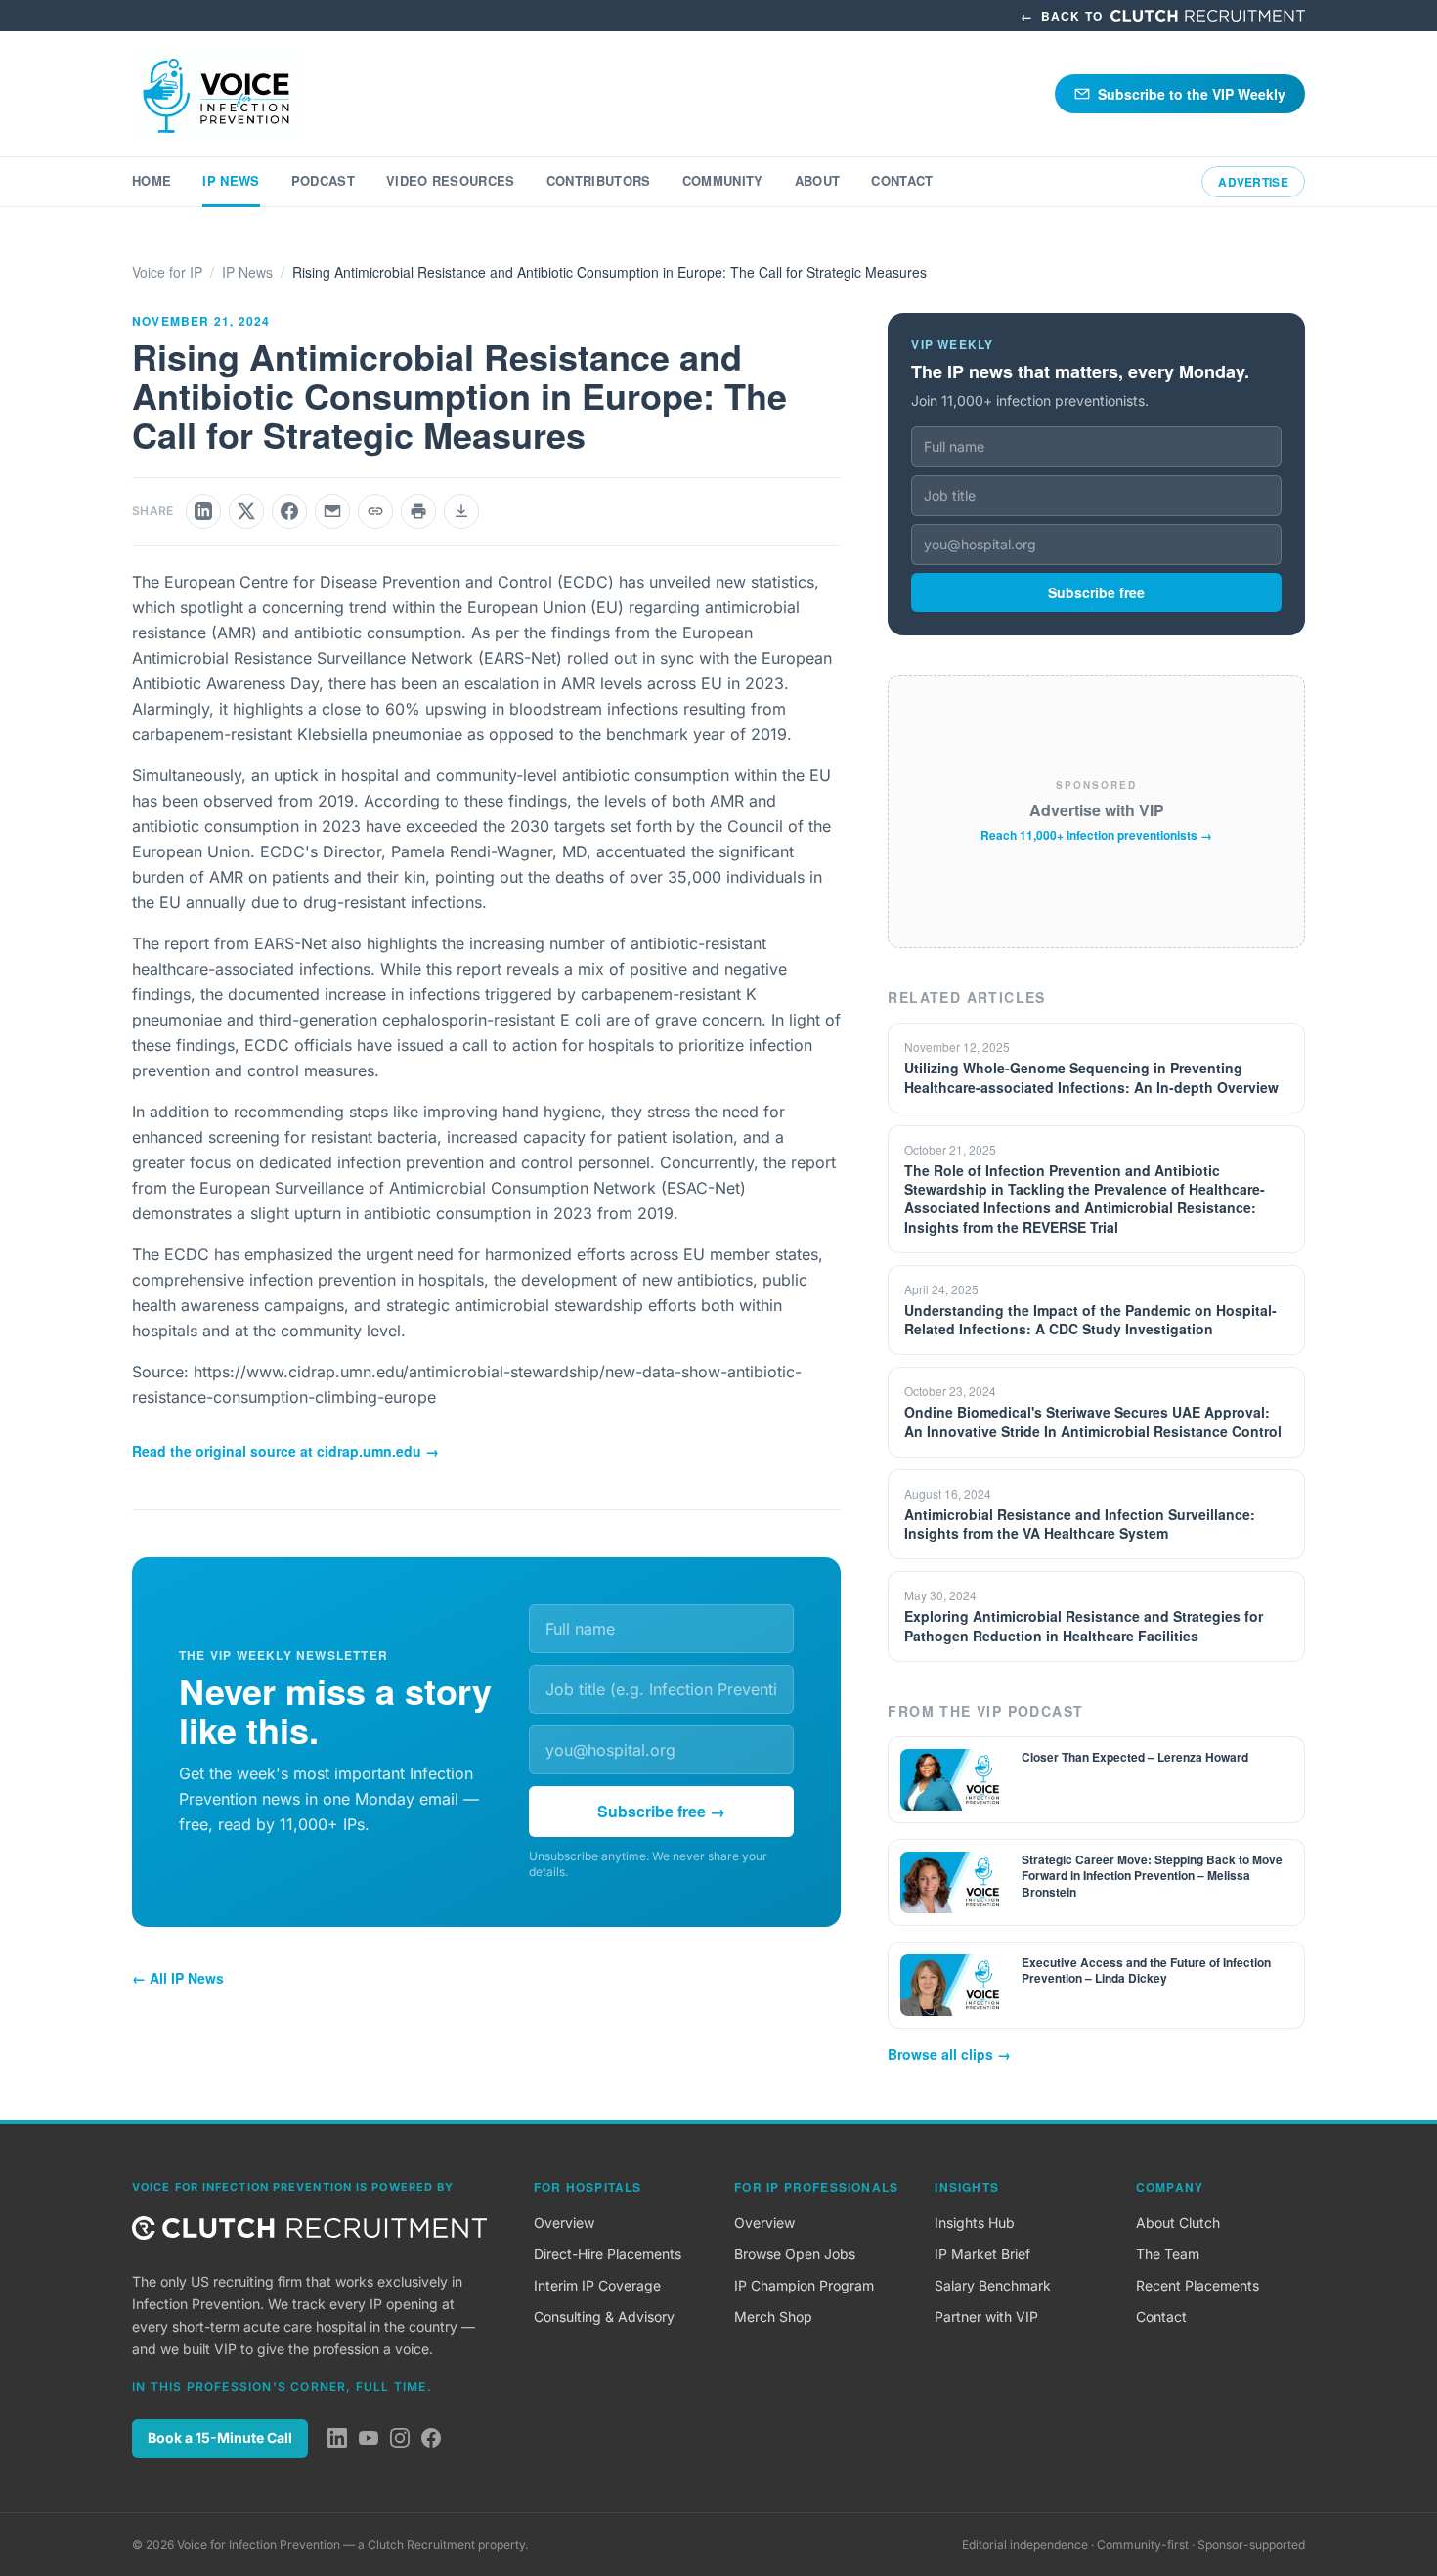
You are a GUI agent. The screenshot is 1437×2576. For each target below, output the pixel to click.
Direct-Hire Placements (608, 2254)
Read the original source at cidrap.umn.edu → (285, 1451)
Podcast (323, 180)
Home (152, 180)
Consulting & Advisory (604, 2316)
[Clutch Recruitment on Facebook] (431, 2438)
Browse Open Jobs (795, 2254)
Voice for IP (167, 272)
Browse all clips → (949, 2054)
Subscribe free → (661, 1811)
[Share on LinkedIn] (203, 511)
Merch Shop (773, 2316)
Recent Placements (1197, 2285)
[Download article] (461, 511)
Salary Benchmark (993, 2285)
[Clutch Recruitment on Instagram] (400, 2438)
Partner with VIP (986, 2316)
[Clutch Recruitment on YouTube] (369, 2438)
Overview (564, 2223)
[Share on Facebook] (289, 511)
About (818, 180)
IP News (231, 180)
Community (723, 180)
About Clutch (1178, 2223)
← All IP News (178, 1978)
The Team (1168, 2254)
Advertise (1253, 182)
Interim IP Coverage (597, 2285)
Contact (902, 180)
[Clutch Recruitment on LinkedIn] (337, 2438)
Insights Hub (975, 2223)
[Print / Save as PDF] (418, 511)
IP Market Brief (982, 2254)
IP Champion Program (804, 2285)
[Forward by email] (332, 511)
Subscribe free (1096, 592)
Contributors (599, 180)
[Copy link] (375, 511)
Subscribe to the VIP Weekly (1192, 94)
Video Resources (451, 180)
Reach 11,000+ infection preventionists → (1096, 835)
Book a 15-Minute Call (220, 2438)
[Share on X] (246, 511)
